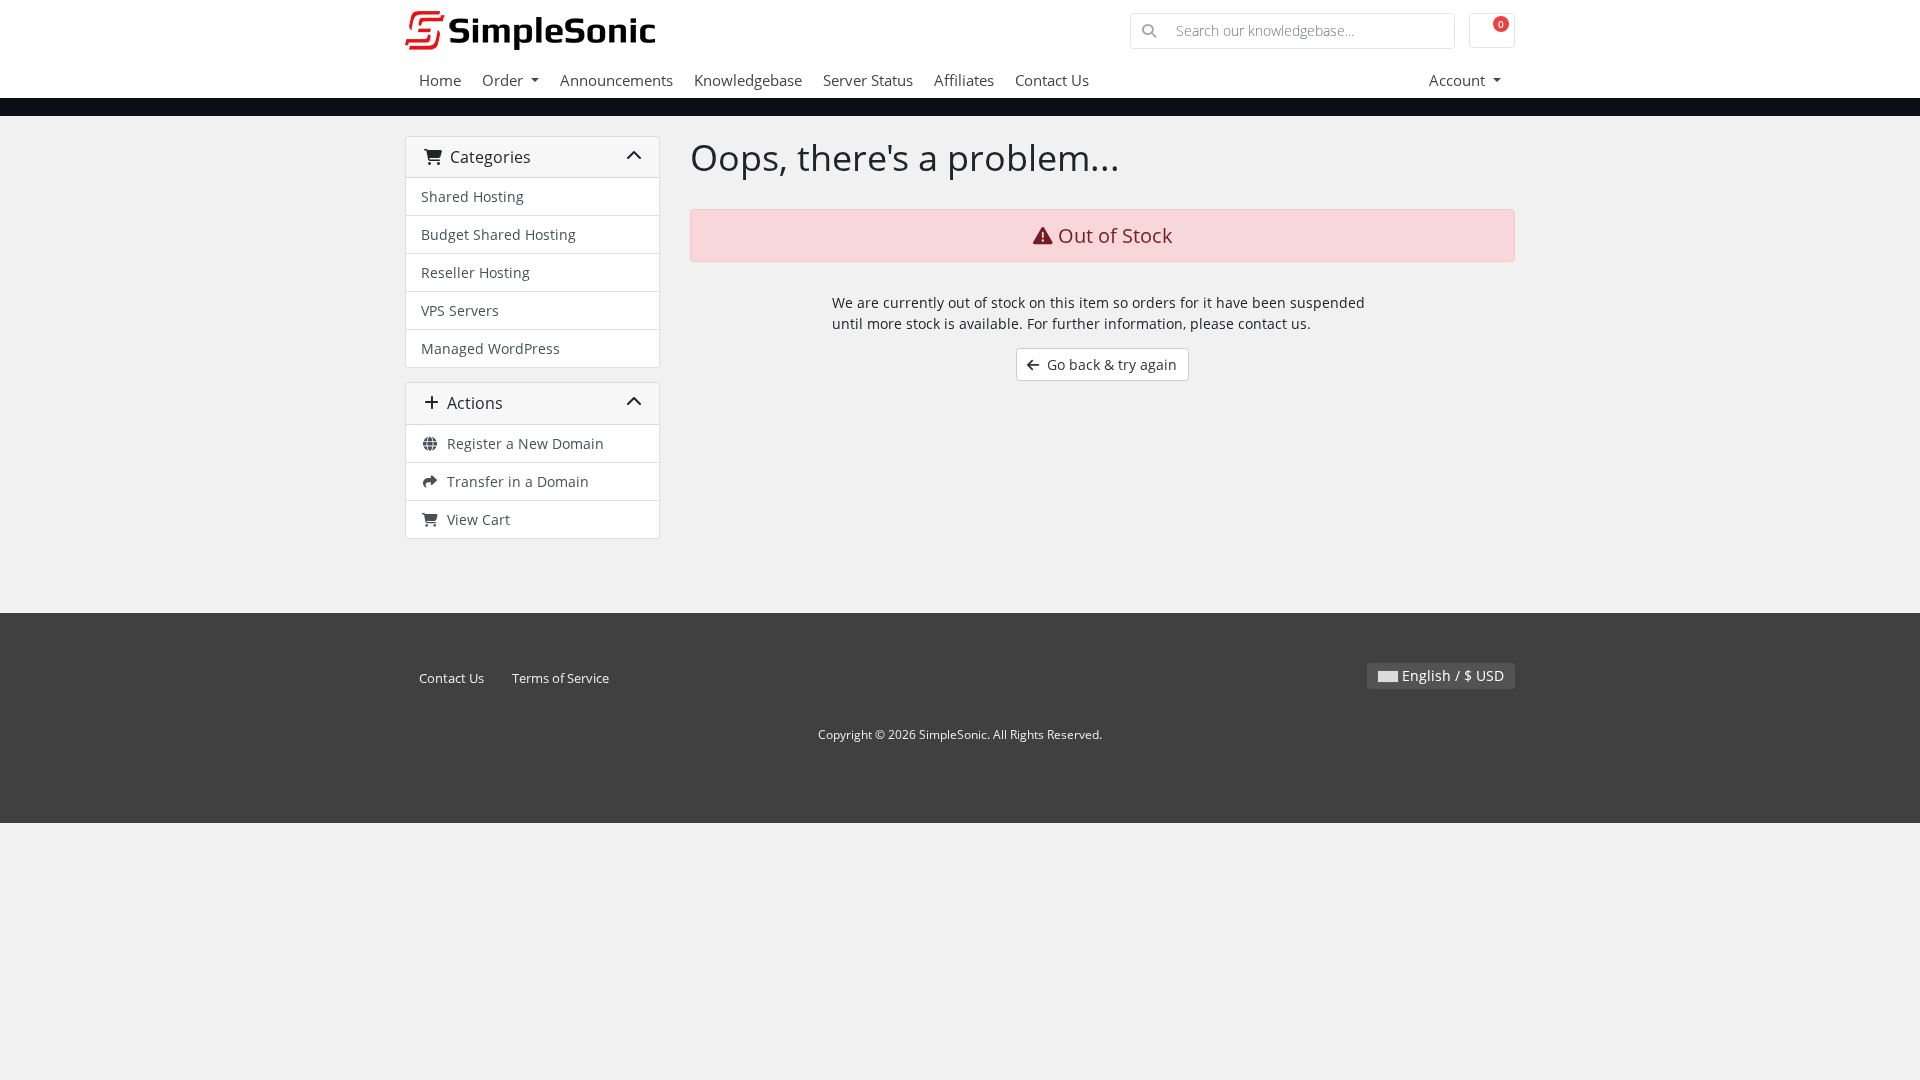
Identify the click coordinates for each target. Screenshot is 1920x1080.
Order (504, 80)
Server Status (868, 80)
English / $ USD (1451, 675)
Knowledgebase (748, 80)
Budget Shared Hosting (498, 234)
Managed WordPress (490, 348)
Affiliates (964, 80)
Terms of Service (560, 678)
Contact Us (1052, 80)
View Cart (474, 519)
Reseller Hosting (475, 272)
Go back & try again (1108, 364)
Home (440, 80)
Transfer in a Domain (514, 481)
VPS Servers (460, 310)
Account (1459, 80)
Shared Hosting (472, 196)
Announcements (616, 80)
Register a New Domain (521, 443)
